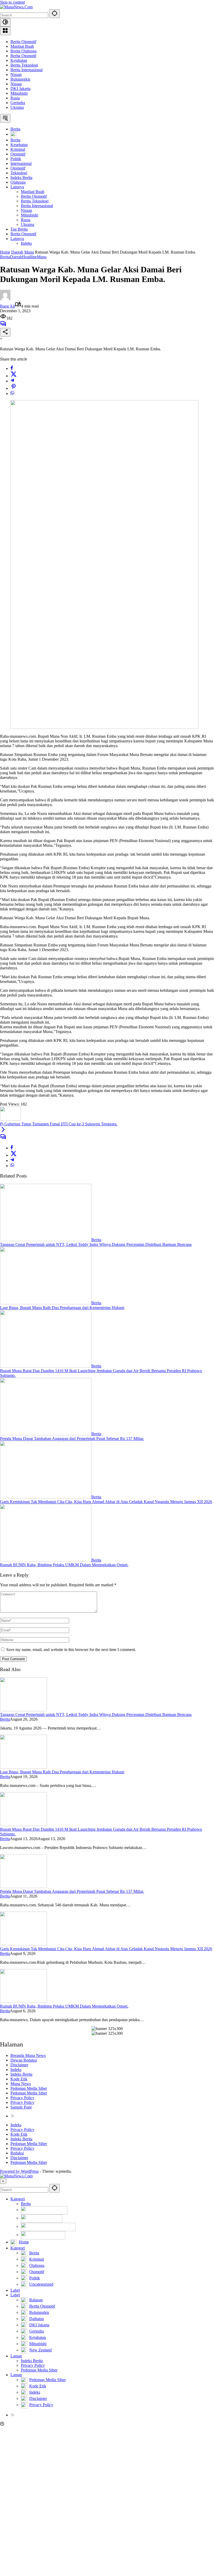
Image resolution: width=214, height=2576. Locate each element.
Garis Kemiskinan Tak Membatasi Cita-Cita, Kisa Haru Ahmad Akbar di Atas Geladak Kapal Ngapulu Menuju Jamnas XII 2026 (106, 1502)
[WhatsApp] (12, 394)
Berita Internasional (26, 70)
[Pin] (14, 388)
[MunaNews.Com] (16, 7)
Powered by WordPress (19, 2171)
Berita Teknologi (24, 65)
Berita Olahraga (23, 51)
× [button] (3, 2181)
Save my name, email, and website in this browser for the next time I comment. (71, 1650)
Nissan (16, 74)
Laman (16, 2356)
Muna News (21, 2084)
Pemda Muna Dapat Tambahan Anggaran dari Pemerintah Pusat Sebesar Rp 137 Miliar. (72, 1439)
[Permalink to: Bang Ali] (5, 299)
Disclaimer (19, 2065)
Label (15, 2290)
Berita (5, 257)
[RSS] (13, 2116)
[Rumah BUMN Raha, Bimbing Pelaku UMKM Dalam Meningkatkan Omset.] (46, 1560)
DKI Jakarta (20, 89)
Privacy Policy (22, 2098)
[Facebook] (12, 368)
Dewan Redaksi (24, 2060)
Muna (42, 257)
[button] (55, 14)
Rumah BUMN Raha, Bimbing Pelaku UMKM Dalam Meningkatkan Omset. (64, 1565)
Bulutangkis (20, 79)
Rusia (15, 98)
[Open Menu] (5, 31)
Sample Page (21, 2107)
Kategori (18, 2199)
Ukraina (17, 107)
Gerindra (18, 103)
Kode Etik (19, 2079)
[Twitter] (14, 376)
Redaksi (17, 2153)
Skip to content (12, 2)
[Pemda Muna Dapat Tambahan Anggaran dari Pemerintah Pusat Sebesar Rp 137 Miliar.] (46, 1434)
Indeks (16, 2070)
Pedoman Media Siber (29, 2088)
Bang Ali (7, 306)
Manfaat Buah (22, 46)
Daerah (16, 257)
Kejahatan (19, 60)
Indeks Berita (21, 2074)
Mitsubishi (19, 93)
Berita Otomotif (23, 42)
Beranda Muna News (28, 2055)
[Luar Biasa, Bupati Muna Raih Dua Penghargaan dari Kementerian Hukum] (46, 1303)
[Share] (5, 332)
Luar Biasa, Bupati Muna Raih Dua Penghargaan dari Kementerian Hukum (62, 1308)
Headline (29, 257)
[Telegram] (12, 381)
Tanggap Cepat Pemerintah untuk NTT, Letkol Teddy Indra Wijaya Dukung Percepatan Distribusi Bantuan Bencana (96, 1244)
